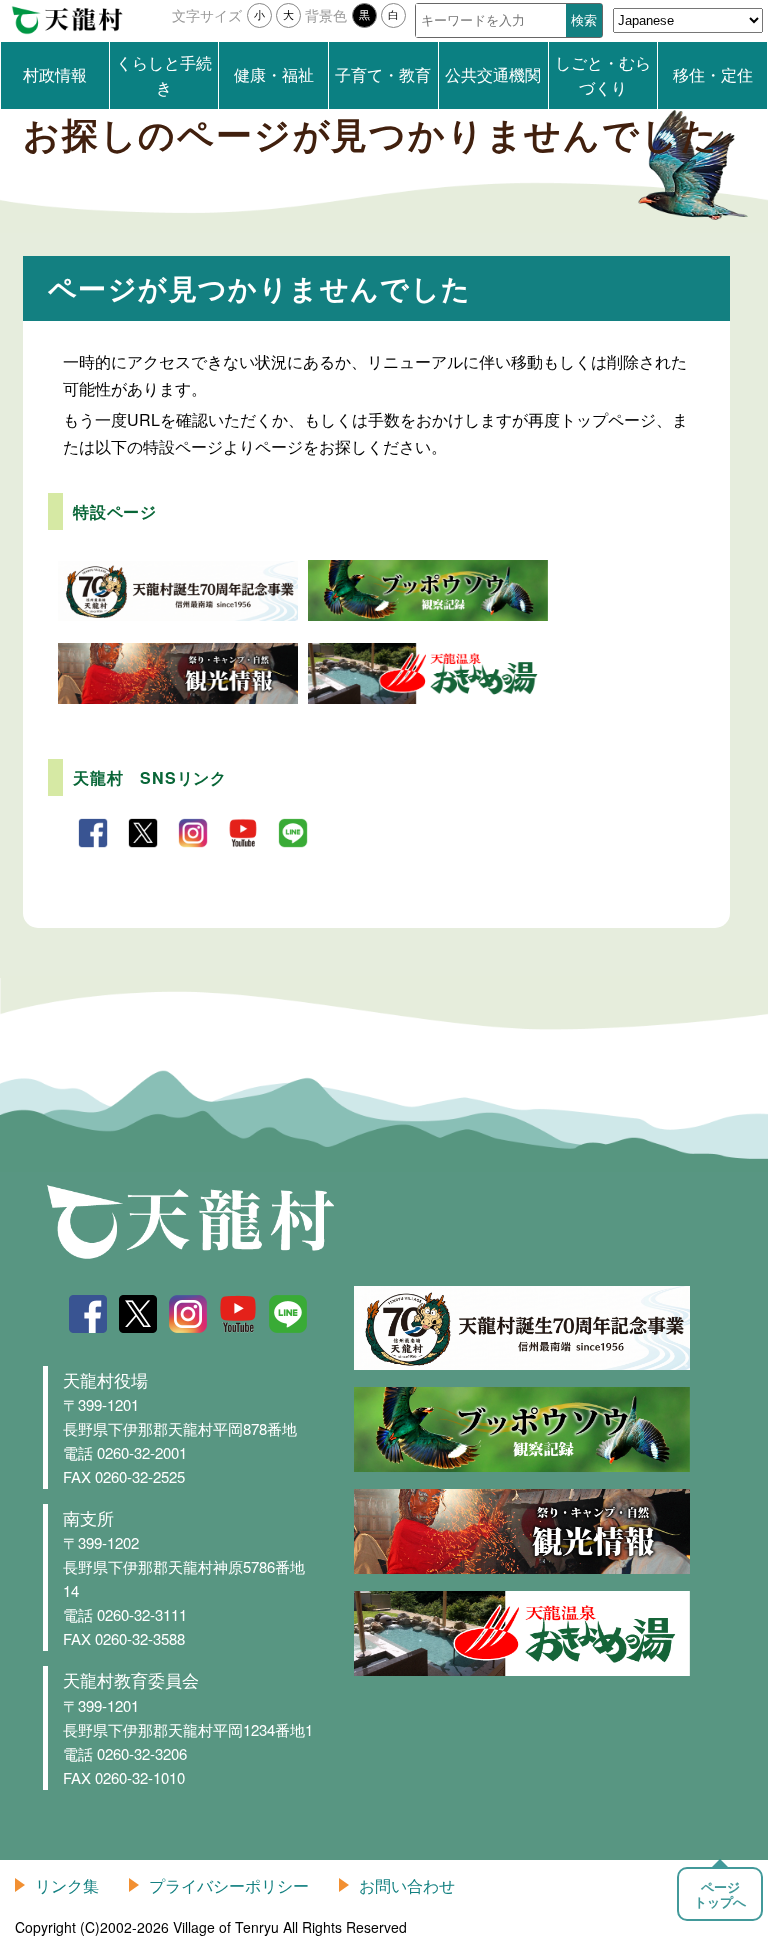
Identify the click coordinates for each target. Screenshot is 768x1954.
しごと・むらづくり (603, 75)
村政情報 (55, 74)
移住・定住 (713, 74)
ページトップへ (720, 1894)
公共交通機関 (493, 74)
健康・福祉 (274, 74)
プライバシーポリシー (229, 1885)
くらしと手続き (164, 75)
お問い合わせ (407, 1885)
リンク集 (67, 1885)
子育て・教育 (383, 74)
